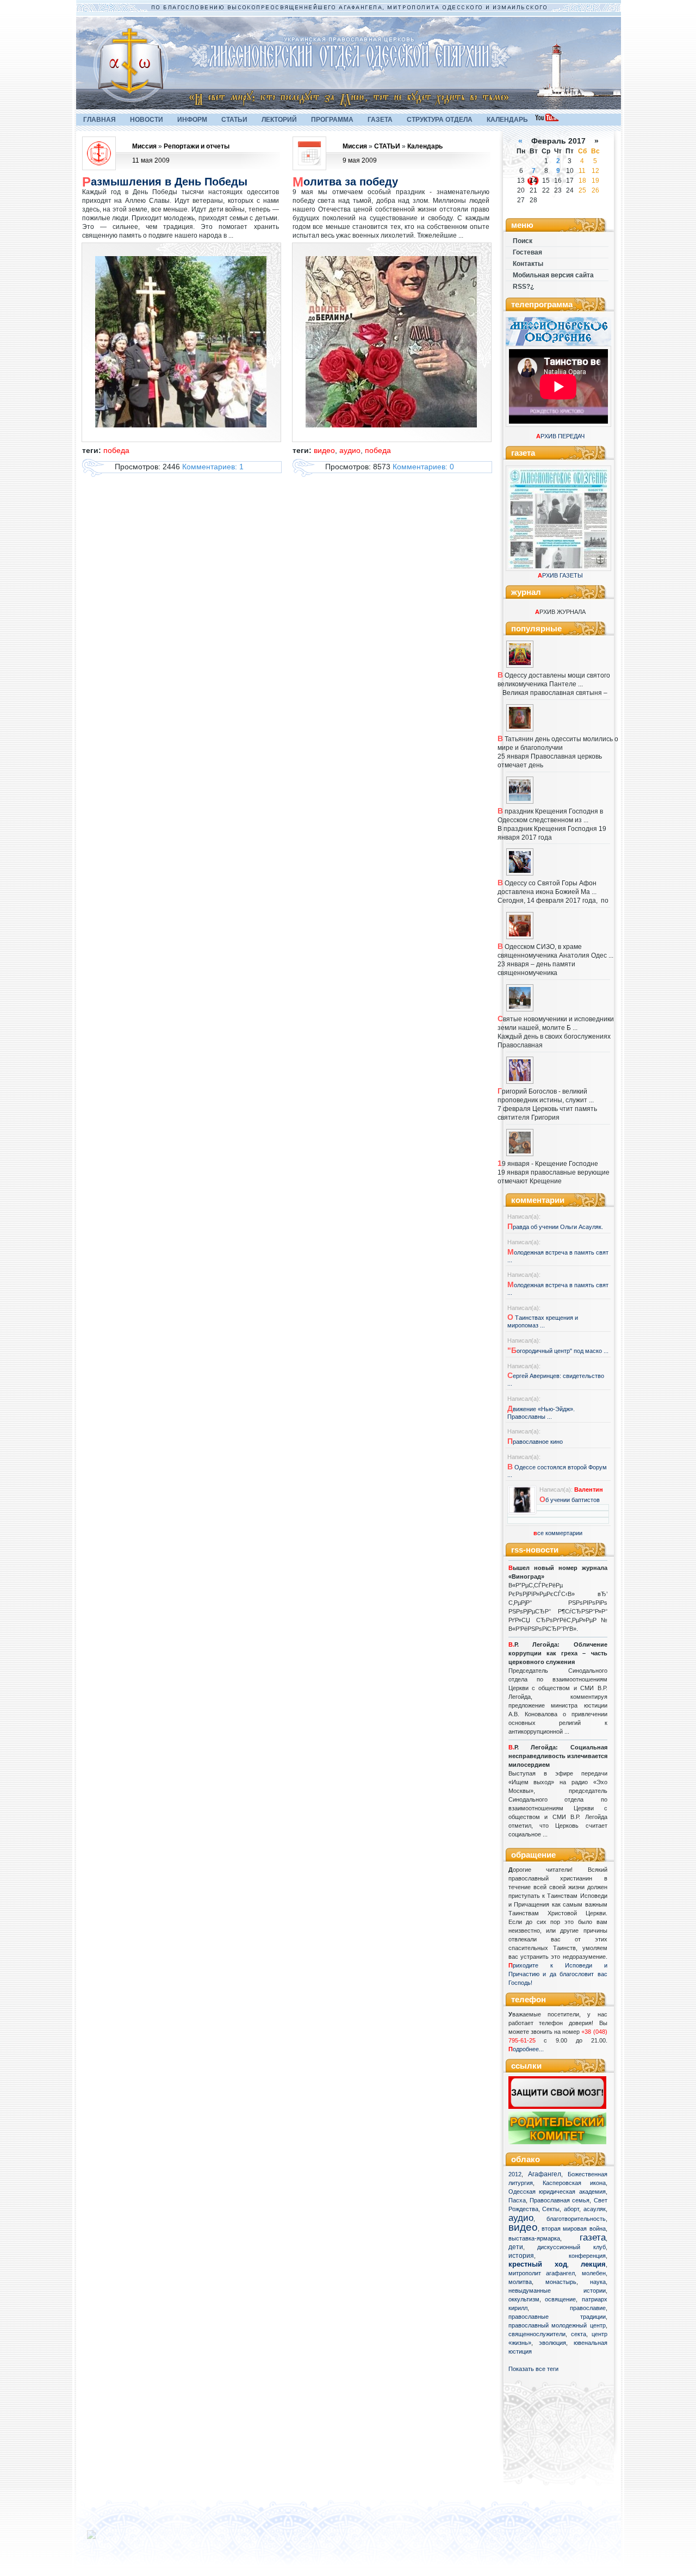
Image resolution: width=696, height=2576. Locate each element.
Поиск (523, 241)
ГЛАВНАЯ (100, 120)
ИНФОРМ (192, 120)
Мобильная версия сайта (553, 275)
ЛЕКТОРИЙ (279, 120)
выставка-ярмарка (534, 2238)
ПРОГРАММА (332, 120)
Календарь (425, 146)
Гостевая (527, 252)
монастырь (561, 2282)
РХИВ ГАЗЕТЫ (560, 575)
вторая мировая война (574, 2229)
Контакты (528, 264)
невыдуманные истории (557, 2291)
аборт (571, 2209)
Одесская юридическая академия (557, 2192)
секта (579, 2334)
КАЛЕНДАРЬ (507, 120)
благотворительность (576, 2219)
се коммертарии (558, 1533)
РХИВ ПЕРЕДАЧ (560, 436)
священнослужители (537, 2334)
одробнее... (528, 2049)
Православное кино (535, 1442)
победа (116, 450)
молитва (520, 2282)
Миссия (144, 146)
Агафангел (545, 2174)
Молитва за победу (345, 182)
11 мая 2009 (151, 160)
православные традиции (557, 2317)
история (521, 2256)
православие (588, 2308)
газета (593, 2237)
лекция (593, 2264)
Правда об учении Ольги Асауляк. (555, 1227)
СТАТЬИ (234, 120)
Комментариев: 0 (423, 467)
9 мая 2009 (360, 160)
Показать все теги (533, 2369)
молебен (594, 2273)
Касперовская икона (574, 2183)
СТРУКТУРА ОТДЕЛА (440, 120)
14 (533, 181)
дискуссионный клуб (571, 2247)
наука (598, 2282)
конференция (587, 2256)
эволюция (552, 2343)
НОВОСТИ (147, 120)
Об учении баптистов (570, 1500)
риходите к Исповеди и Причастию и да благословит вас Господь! (558, 1974)
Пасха (517, 2200)
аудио (521, 2218)
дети (516, 2247)
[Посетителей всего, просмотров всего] (111, 2539)
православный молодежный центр (557, 2325)
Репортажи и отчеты (197, 146)
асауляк (595, 2209)
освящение (560, 2299)
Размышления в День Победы (165, 182)
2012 (515, 2174)
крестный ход (538, 2264)
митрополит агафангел (542, 2273)
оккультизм (524, 2299)
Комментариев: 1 (213, 467)
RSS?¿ (523, 287)
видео (523, 2227)
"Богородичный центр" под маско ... (558, 1351)
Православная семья (560, 2200)
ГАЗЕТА (380, 120)
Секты (551, 2209)
